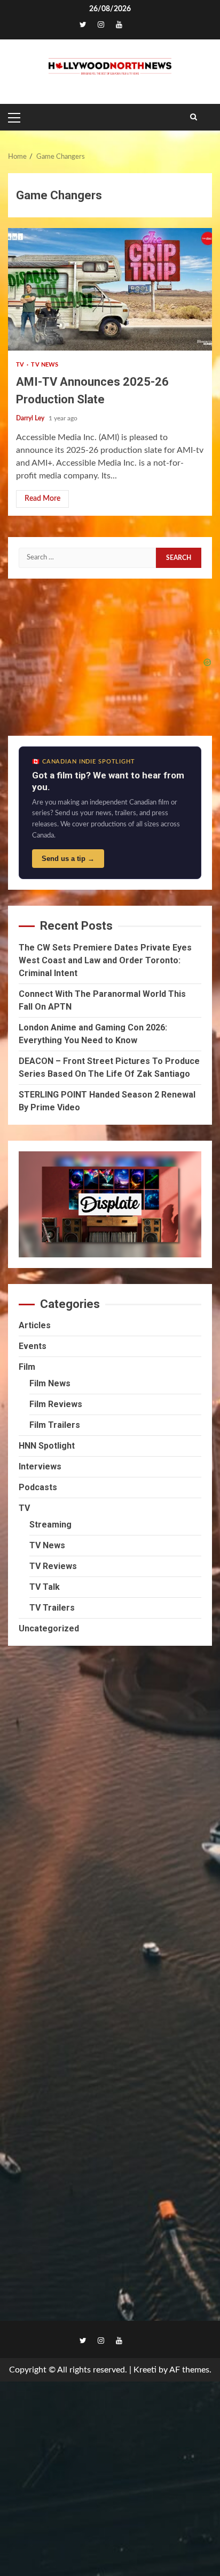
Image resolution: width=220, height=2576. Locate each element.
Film (27, 1367)
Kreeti (145, 2370)
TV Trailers (52, 1608)
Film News (50, 1383)
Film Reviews (56, 1404)
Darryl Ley (31, 418)
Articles (35, 1325)
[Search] (194, 117)
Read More (42, 499)
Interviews (40, 1466)
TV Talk (45, 1587)
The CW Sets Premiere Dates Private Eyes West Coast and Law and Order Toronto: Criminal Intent (105, 960)
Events (33, 1346)
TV (21, 365)
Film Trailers (55, 1425)
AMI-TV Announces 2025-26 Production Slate (110, 289)
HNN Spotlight (47, 1446)
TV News (45, 365)
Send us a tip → (68, 859)
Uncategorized (49, 1628)
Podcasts (38, 1487)
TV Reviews (53, 1566)
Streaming (50, 1525)
